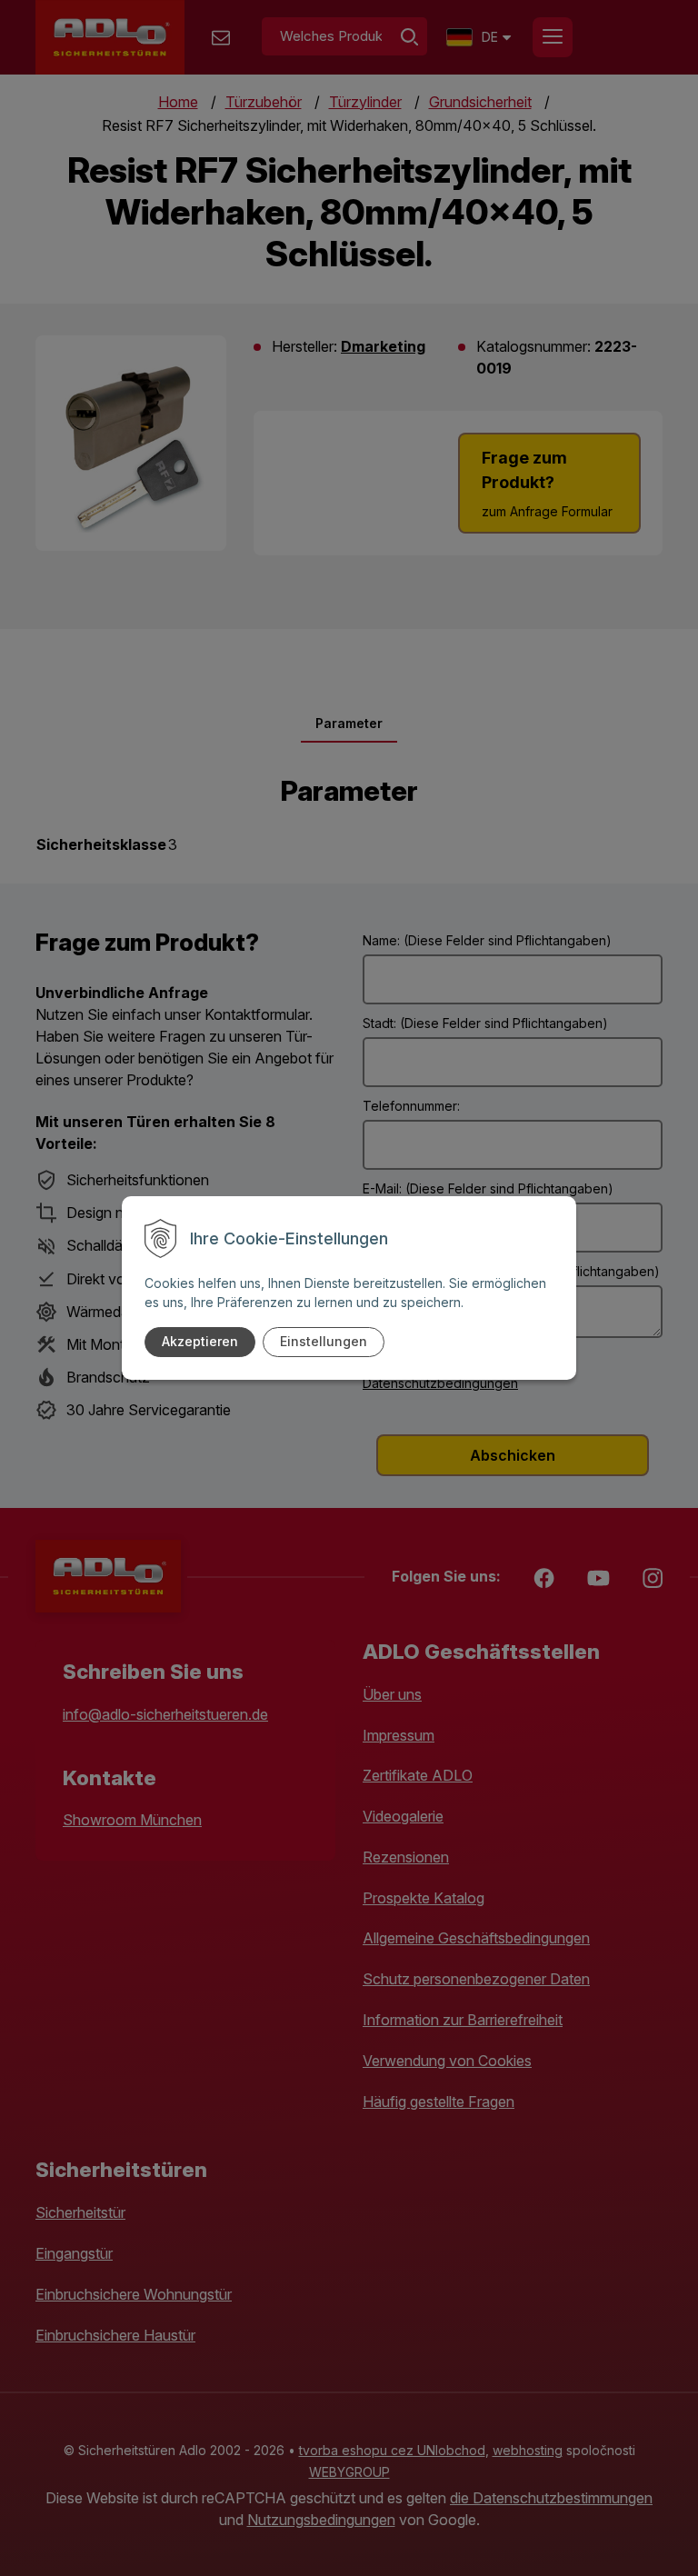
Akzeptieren (200, 1341)
